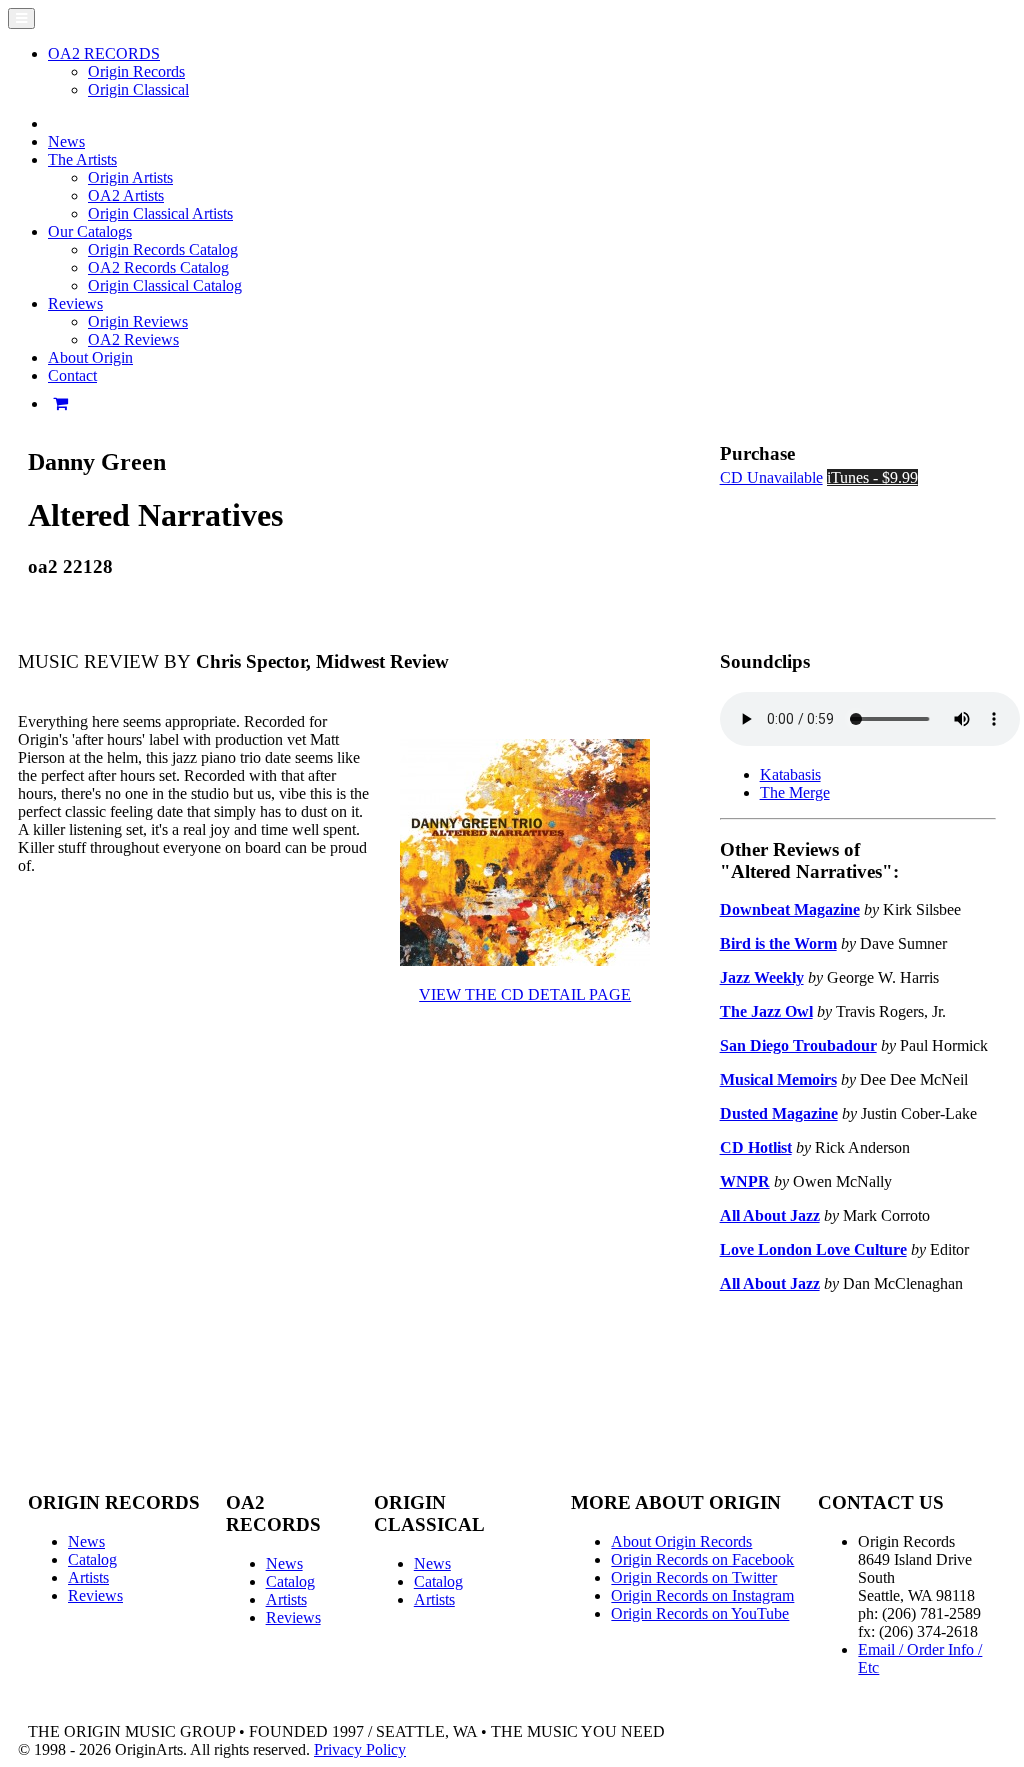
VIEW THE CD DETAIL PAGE (525, 994)
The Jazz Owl (766, 1011)
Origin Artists (130, 177)
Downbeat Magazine (790, 909)
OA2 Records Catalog (158, 267)
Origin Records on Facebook (702, 1559)
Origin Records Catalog (163, 249)
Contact (72, 375)
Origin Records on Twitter (694, 1577)
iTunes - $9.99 (872, 477)
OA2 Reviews (133, 339)
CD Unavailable (771, 477)
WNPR (745, 1181)
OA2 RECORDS (104, 53)
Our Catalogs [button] (90, 231)
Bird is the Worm (778, 943)
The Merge (795, 792)
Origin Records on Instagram (702, 1595)
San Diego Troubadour (798, 1045)
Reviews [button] (75, 303)
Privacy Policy (360, 1749)
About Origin (90, 357)
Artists (88, 1577)
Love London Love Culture (813, 1249)
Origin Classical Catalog (165, 285)
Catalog (92, 1559)
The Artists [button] (82, 159)
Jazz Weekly (762, 977)
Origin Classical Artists (160, 213)
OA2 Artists (126, 195)
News (66, 141)
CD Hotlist (756, 1147)
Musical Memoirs (778, 1079)
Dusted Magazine (779, 1113)
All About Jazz (770, 1215)
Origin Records (136, 71)
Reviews (95, 1595)
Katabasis (790, 774)
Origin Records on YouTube (700, 1613)
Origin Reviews (138, 321)
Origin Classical (138, 89)
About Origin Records (681, 1541)
